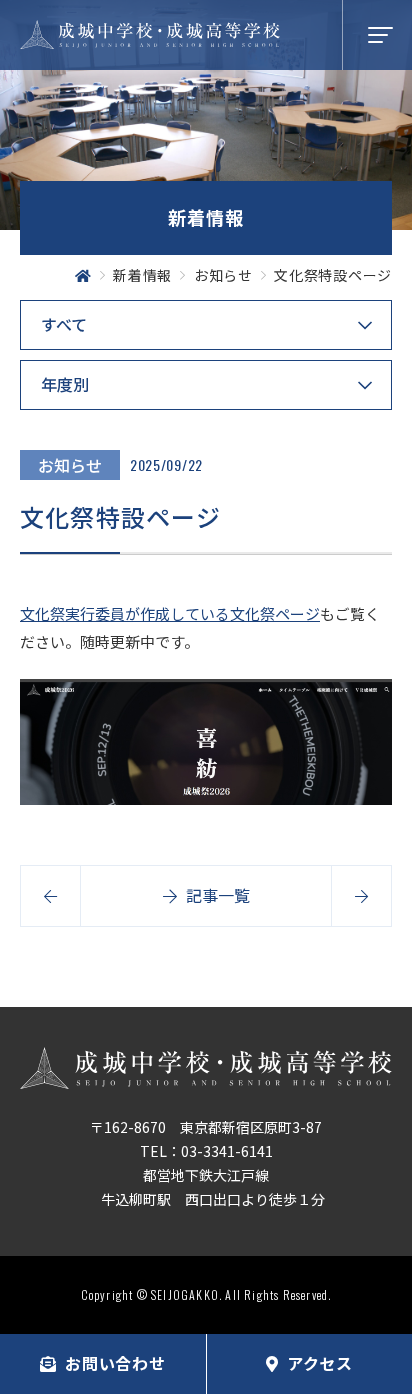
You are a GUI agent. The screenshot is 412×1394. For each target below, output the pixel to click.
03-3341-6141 (227, 1151)
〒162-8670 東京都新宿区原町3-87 (206, 1127)
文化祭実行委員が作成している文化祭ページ (170, 613)
